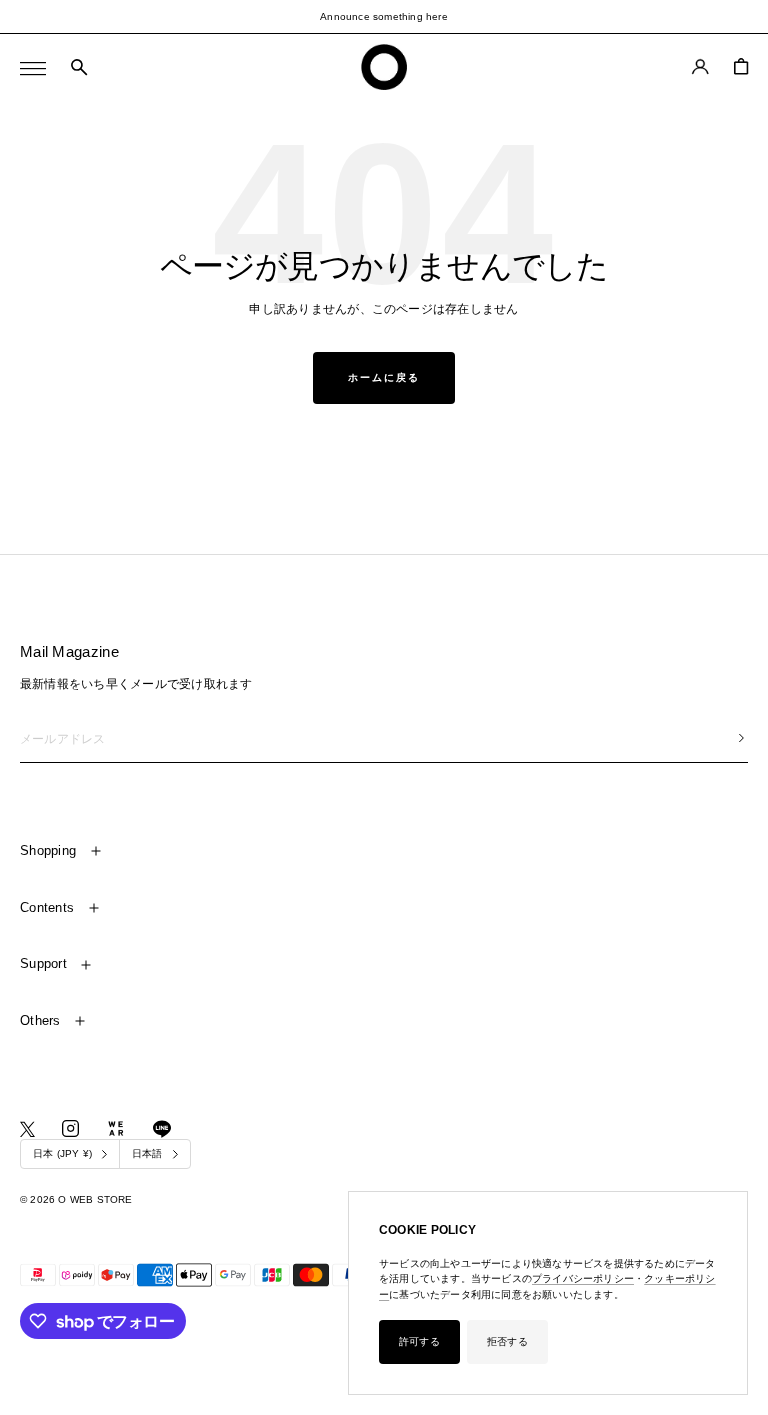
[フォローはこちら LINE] (162, 1129)
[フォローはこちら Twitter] (27, 1129)
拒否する (507, 1341)
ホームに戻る (384, 377)
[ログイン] (700, 66)
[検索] (79, 68)
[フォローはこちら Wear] (116, 1128)
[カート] (741, 66)
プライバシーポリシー (583, 1278)
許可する (419, 1341)
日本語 (147, 1153)
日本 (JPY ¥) (62, 1153)
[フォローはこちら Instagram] (70, 1128)
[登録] (741, 738)
